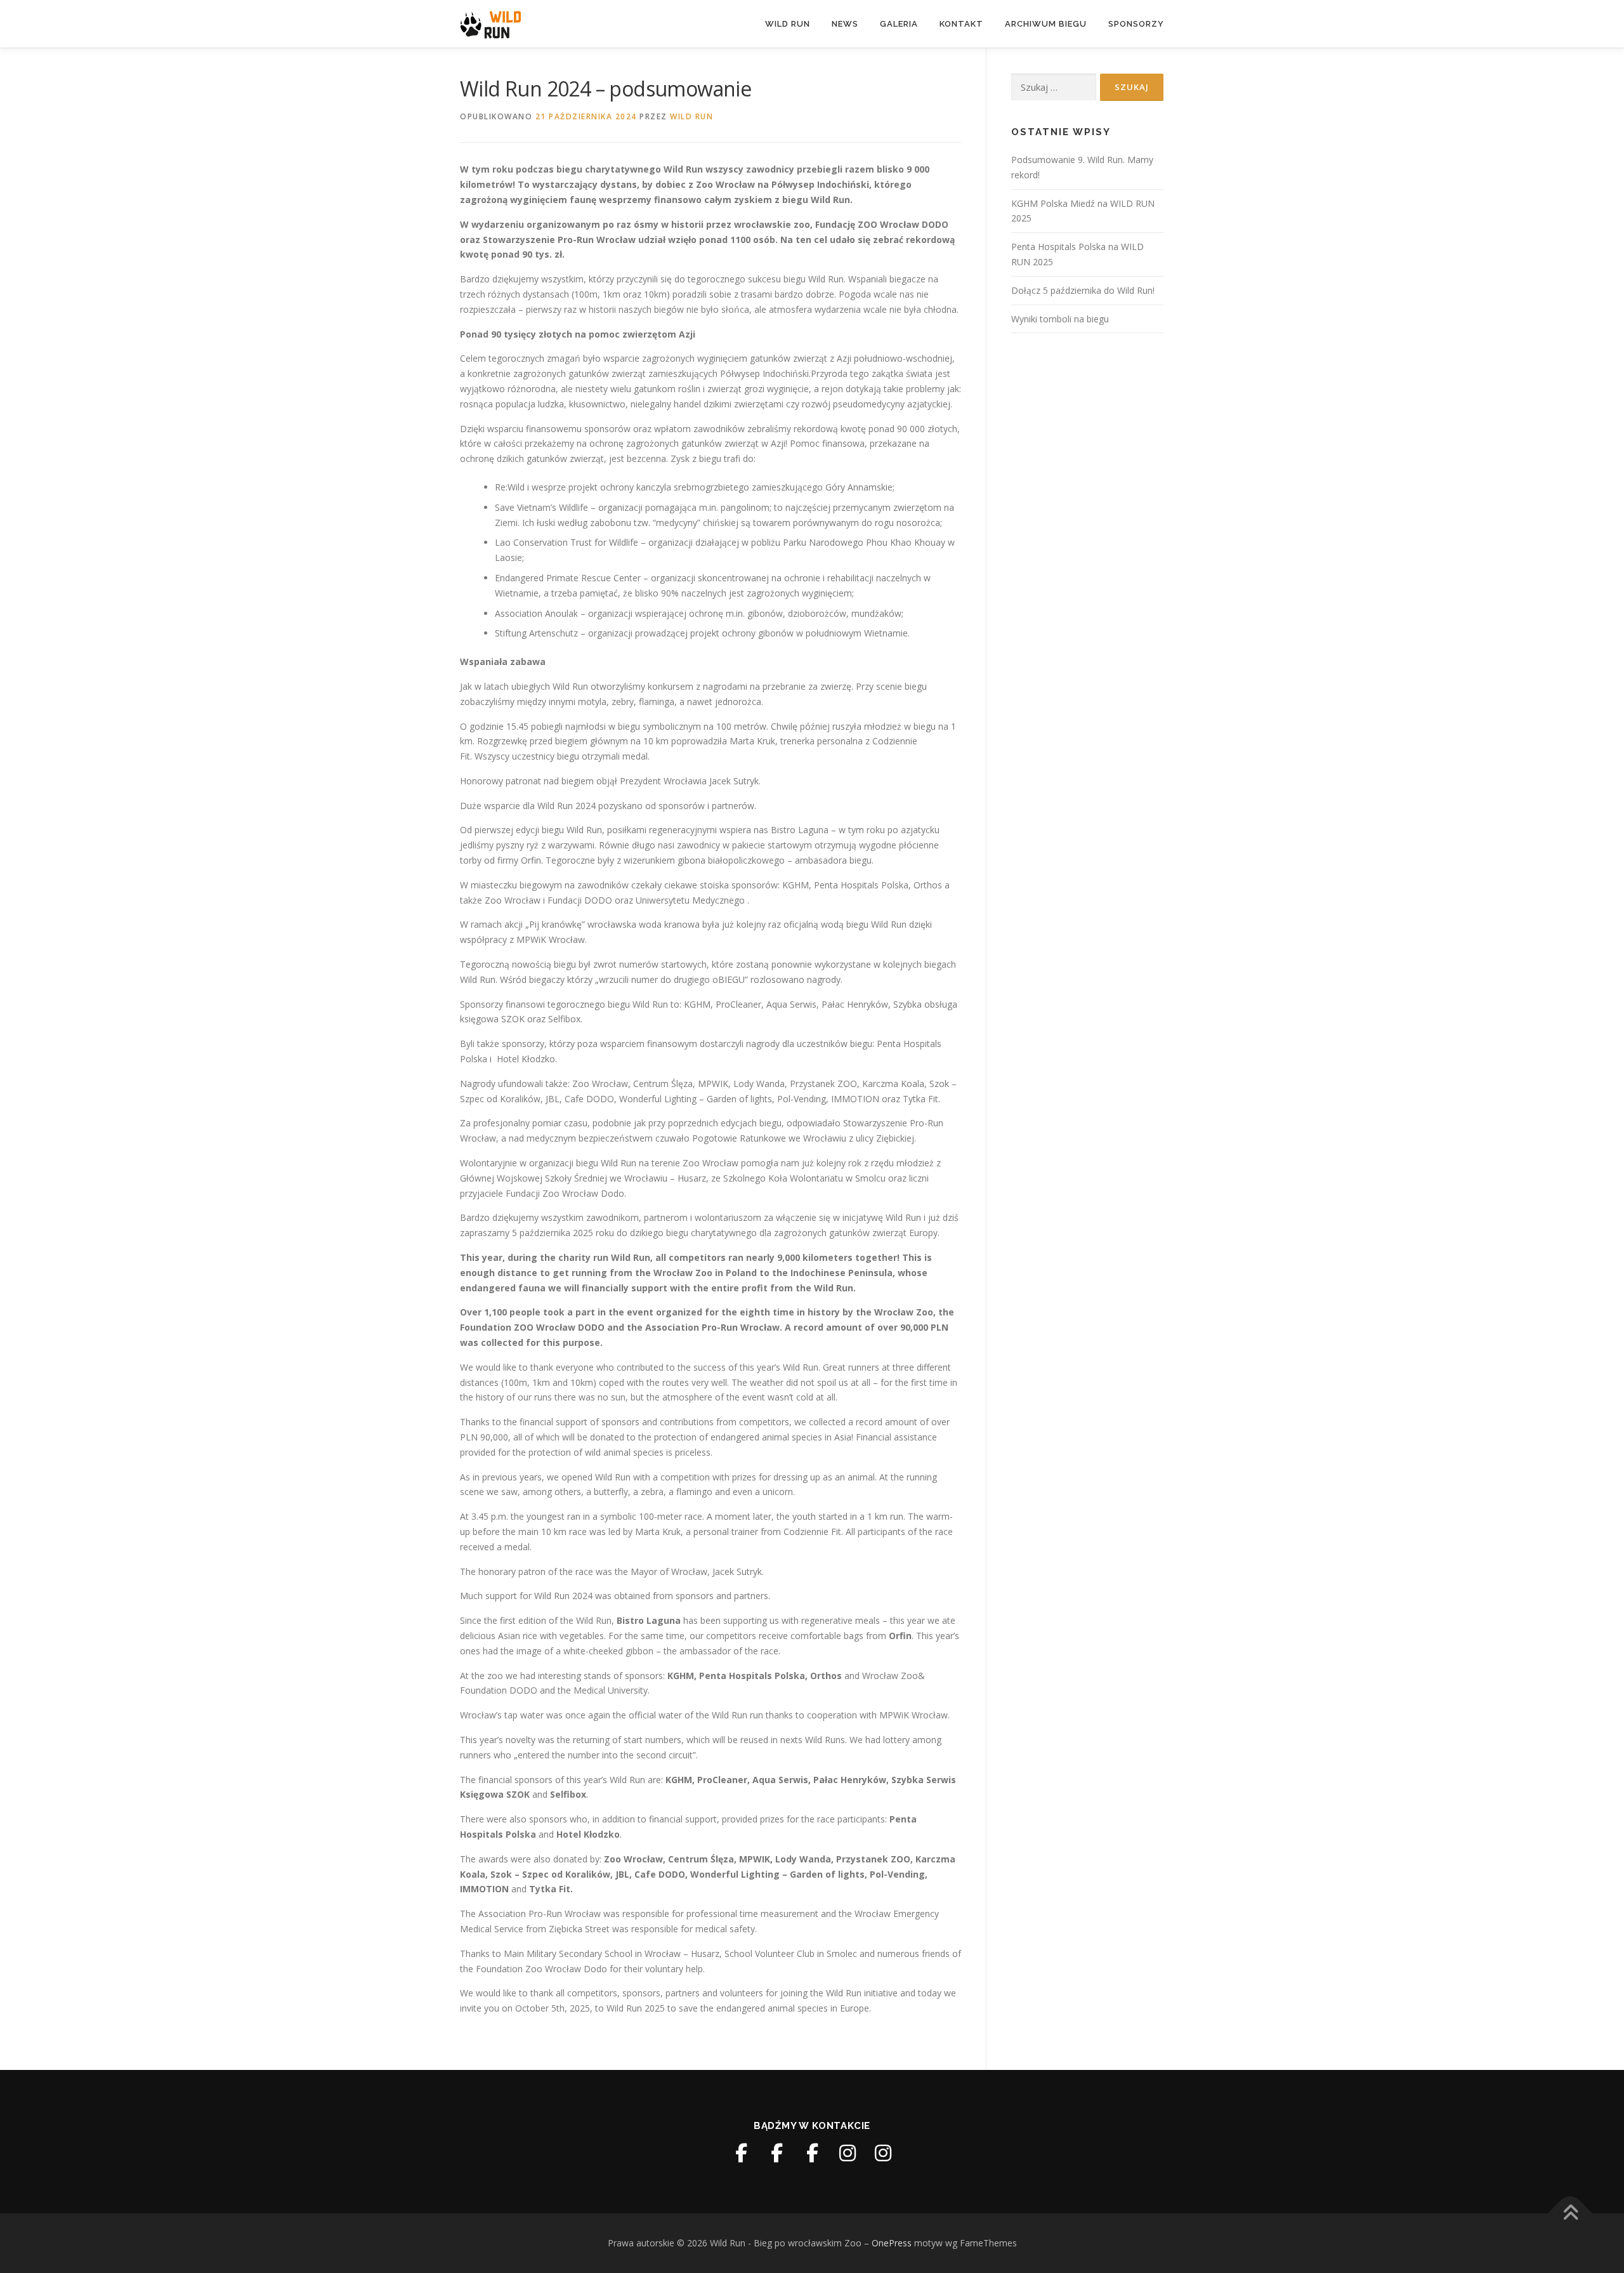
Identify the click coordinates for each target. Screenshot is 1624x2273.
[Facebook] (741, 2153)
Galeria (899, 24)
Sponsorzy (1136, 24)
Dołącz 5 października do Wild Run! (1083, 290)
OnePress (892, 2243)
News (845, 24)
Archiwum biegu (1046, 24)
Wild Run (788, 24)
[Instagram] (848, 2153)
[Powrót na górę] (1570, 2214)
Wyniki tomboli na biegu (1060, 319)
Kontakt (961, 24)
